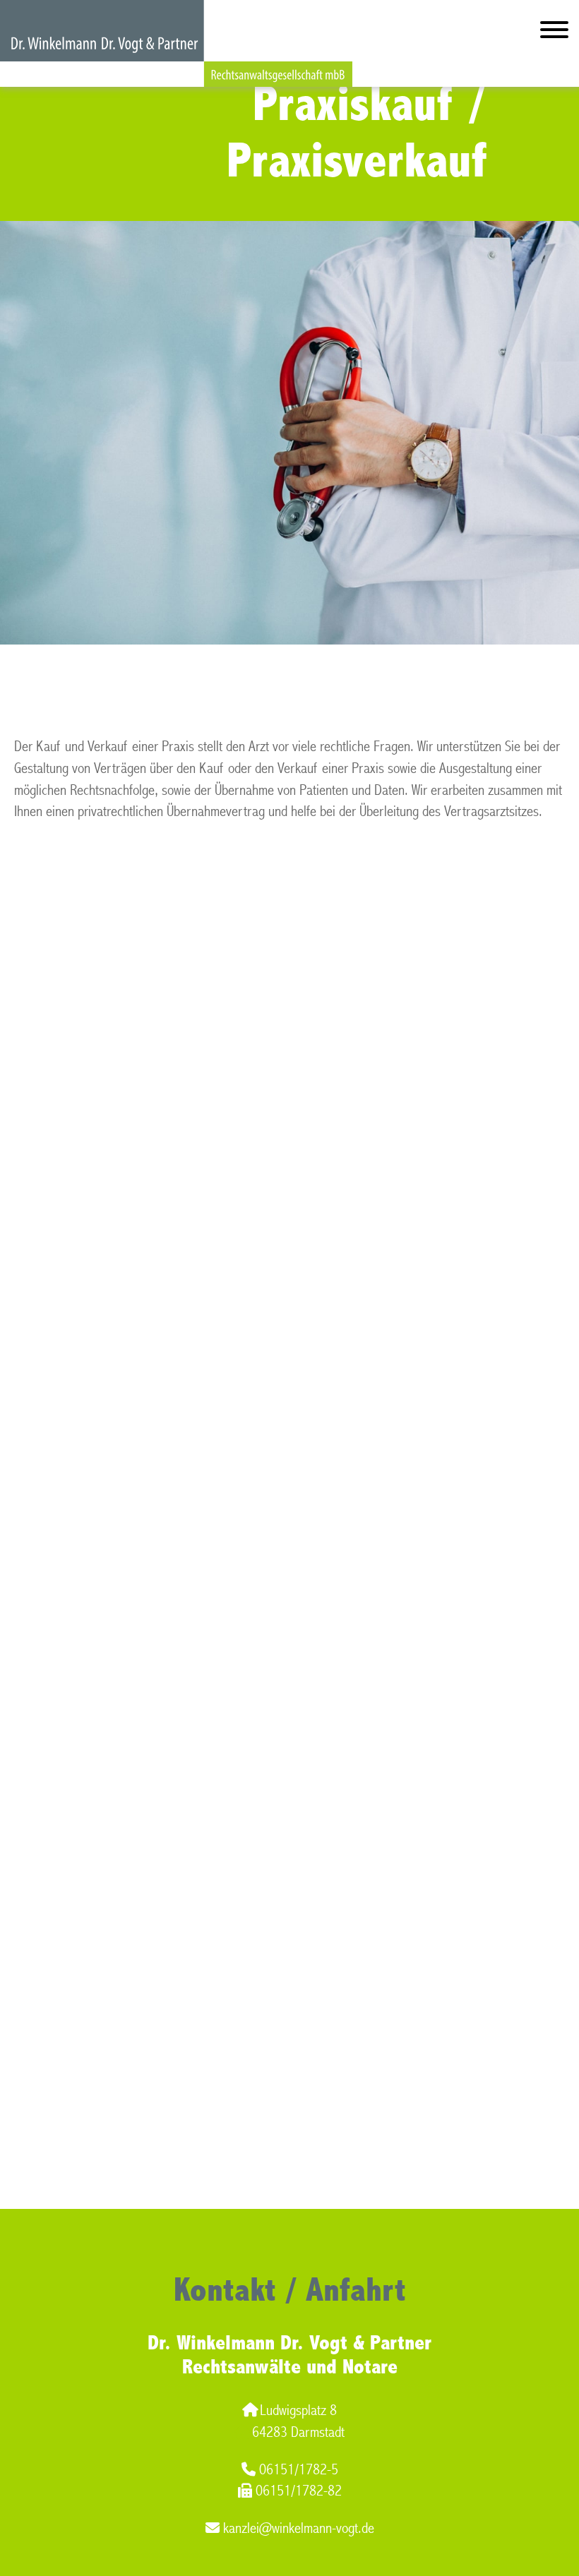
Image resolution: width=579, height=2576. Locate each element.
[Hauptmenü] (554, 33)
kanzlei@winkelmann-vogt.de (299, 2528)
